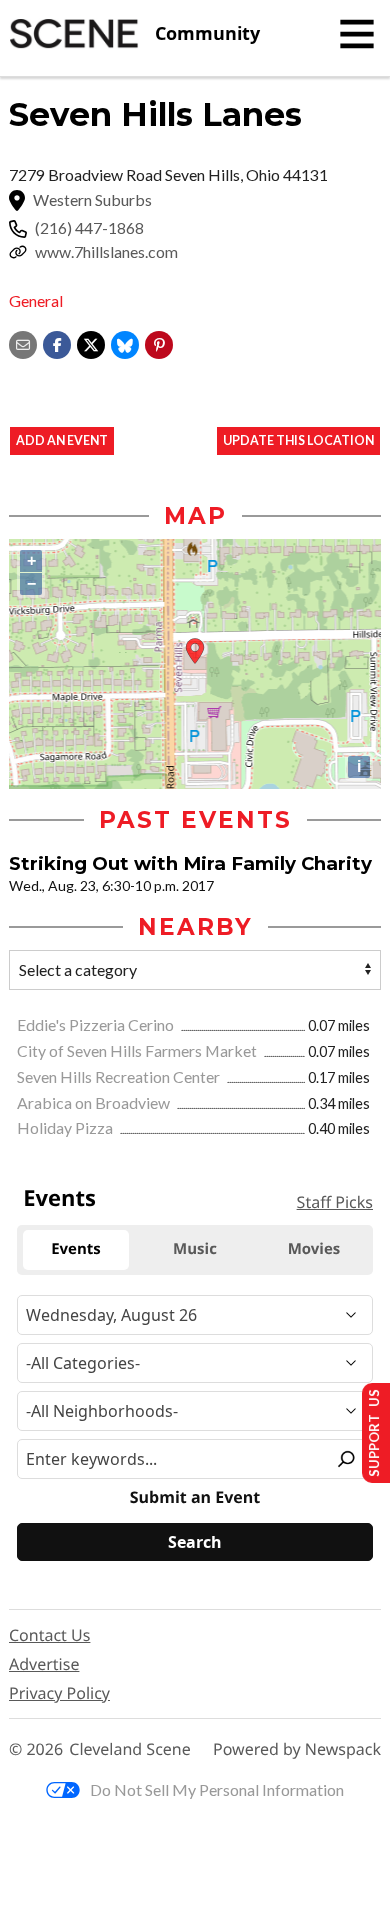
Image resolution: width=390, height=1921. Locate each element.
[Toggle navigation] (357, 34)
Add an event (62, 440)
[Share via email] (23, 342)
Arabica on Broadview (95, 1102)
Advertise (44, 1664)
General (36, 300)
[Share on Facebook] (57, 342)
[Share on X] (91, 342)
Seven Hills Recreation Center (120, 1076)
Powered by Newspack (297, 1749)
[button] (159, 342)
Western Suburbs (92, 200)
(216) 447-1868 (89, 228)
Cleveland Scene (130, 1749)
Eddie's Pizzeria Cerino (97, 1024)
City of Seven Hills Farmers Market (138, 1050)
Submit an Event (195, 1497)
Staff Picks (335, 1202)
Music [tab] (195, 1249)
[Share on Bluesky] (125, 342)
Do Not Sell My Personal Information (217, 1789)
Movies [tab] (314, 1249)
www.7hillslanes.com (106, 252)
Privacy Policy (59, 1693)
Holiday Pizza (66, 1127)
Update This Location (298, 440)
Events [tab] (76, 1249)
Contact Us (49, 1635)
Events (59, 1198)
